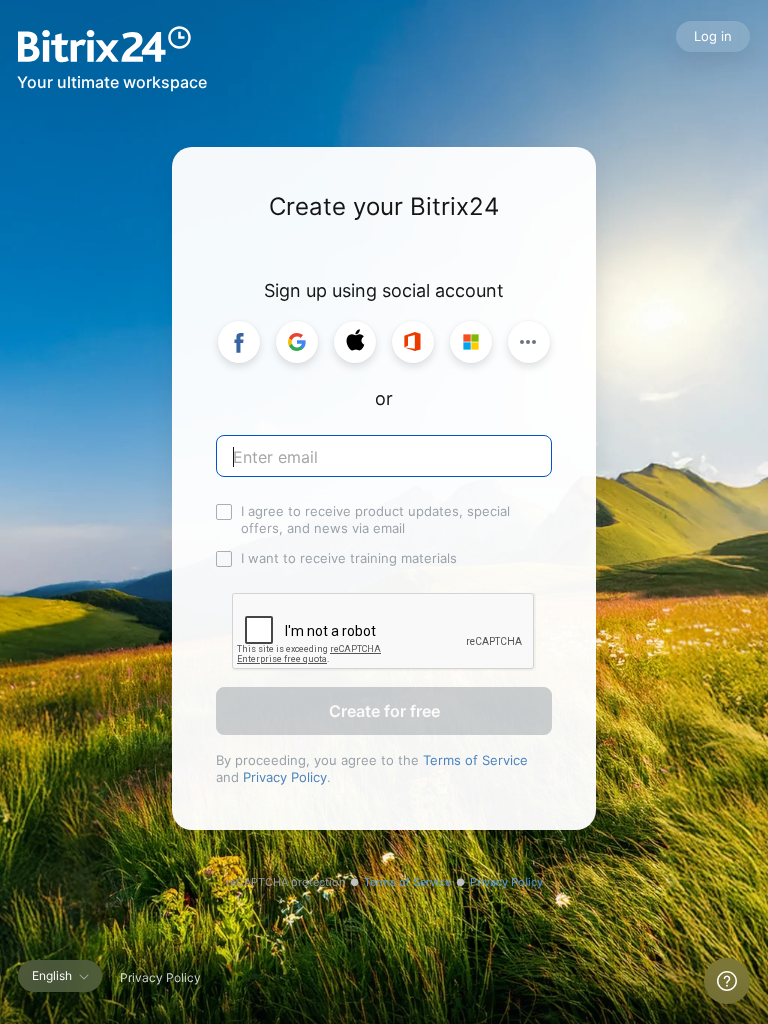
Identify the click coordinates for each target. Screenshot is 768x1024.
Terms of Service (475, 760)
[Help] (727, 981)
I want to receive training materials (349, 558)
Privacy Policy (285, 777)
